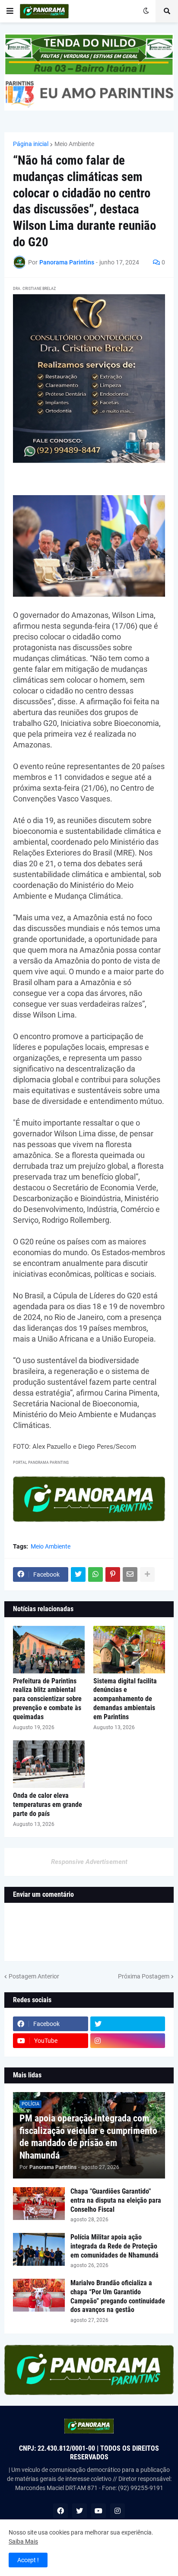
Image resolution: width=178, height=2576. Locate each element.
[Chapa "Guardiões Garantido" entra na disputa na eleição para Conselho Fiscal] (39, 2204)
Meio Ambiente (74, 144)
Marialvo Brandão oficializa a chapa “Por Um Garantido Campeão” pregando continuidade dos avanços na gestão (118, 2296)
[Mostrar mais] (147, 1574)
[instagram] (128, 2041)
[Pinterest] (113, 1574)
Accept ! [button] (28, 2560)
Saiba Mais (23, 2541)
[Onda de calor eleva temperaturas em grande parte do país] (49, 1764)
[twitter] (128, 2024)
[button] (10, 11)
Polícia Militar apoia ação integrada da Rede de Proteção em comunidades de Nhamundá (114, 2246)
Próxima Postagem (144, 1976)
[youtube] (99, 2511)
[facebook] (60, 2511)
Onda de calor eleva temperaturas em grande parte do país (48, 1805)
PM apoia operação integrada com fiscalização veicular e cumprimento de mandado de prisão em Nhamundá (88, 2137)
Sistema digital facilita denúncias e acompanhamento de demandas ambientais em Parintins (125, 1699)
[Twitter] (78, 1574)
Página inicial (31, 144)
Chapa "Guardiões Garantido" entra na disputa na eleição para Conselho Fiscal (116, 2200)
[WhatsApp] (95, 1574)
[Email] (130, 1574)
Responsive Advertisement (89, 1862)
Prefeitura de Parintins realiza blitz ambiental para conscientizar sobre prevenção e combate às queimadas (47, 1699)
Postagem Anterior (34, 1976)
